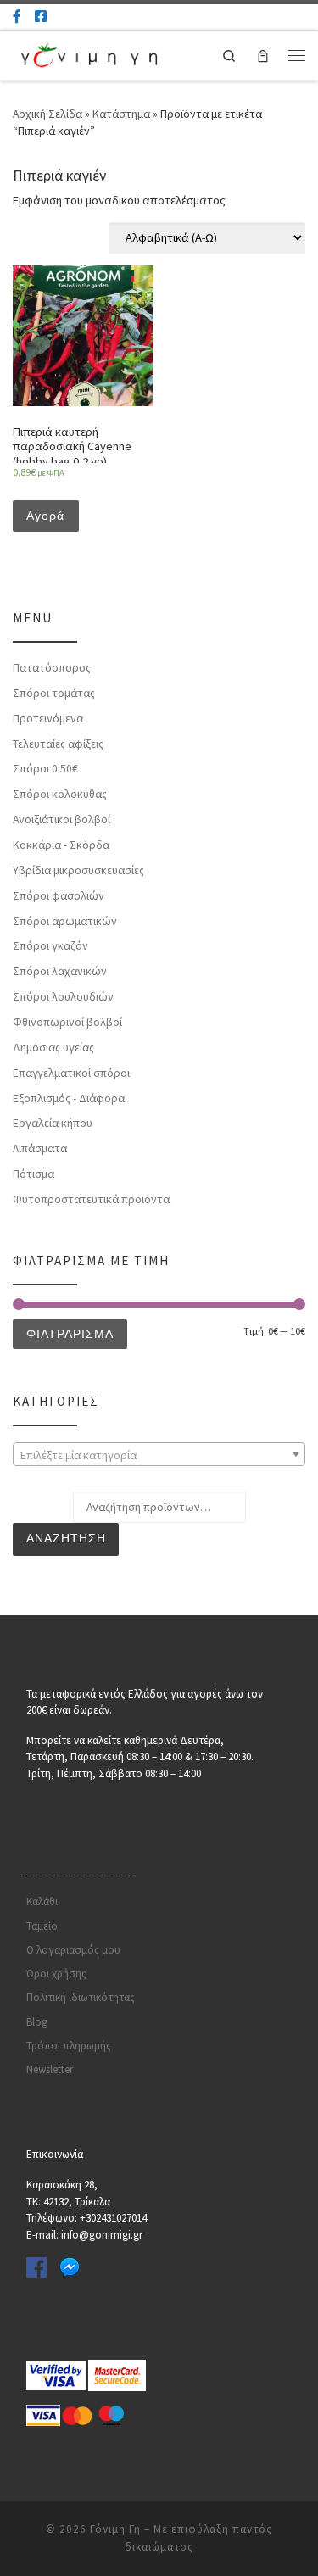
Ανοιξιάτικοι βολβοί (61, 819)
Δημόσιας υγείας (53, 1047)
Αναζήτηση (66, 1539)
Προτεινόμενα (48, 718)
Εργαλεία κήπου (53, 1123)
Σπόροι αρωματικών (65, 921)
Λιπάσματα (40, 1148)
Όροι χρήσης (56, 1974)
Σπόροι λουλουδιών (63, 996)
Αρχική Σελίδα (49, 114)
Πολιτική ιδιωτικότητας (81, 1997)
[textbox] (159, 1455)
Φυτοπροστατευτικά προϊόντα (91, 1199)
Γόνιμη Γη (115, 2529)
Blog (37, 2022)
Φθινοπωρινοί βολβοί (67, 1022)
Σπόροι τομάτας (54, 693)
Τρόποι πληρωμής (69, 2046)
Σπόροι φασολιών (59, 895)
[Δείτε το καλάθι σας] (263, 56)
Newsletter (50, 2069)
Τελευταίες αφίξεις (58, 744)
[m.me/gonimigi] (17, 16)
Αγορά (45, 516)
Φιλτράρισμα (70, 1334)
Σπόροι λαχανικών (60, 971)
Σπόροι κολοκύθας (60, 794)
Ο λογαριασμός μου (73, 1950)
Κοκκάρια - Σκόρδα (61, 845)
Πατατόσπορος (52, 667)
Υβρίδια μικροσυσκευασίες (78, 870)
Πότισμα (33, 1174)
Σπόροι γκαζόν (50, 945)
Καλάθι (42, 1901)
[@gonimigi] (41, 16)
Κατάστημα (121, 114)
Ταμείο (42, 1926)
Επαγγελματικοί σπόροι (71, 1073)
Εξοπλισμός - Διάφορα (69, 1098)
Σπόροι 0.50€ (45, 768)
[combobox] (159, 1454)
